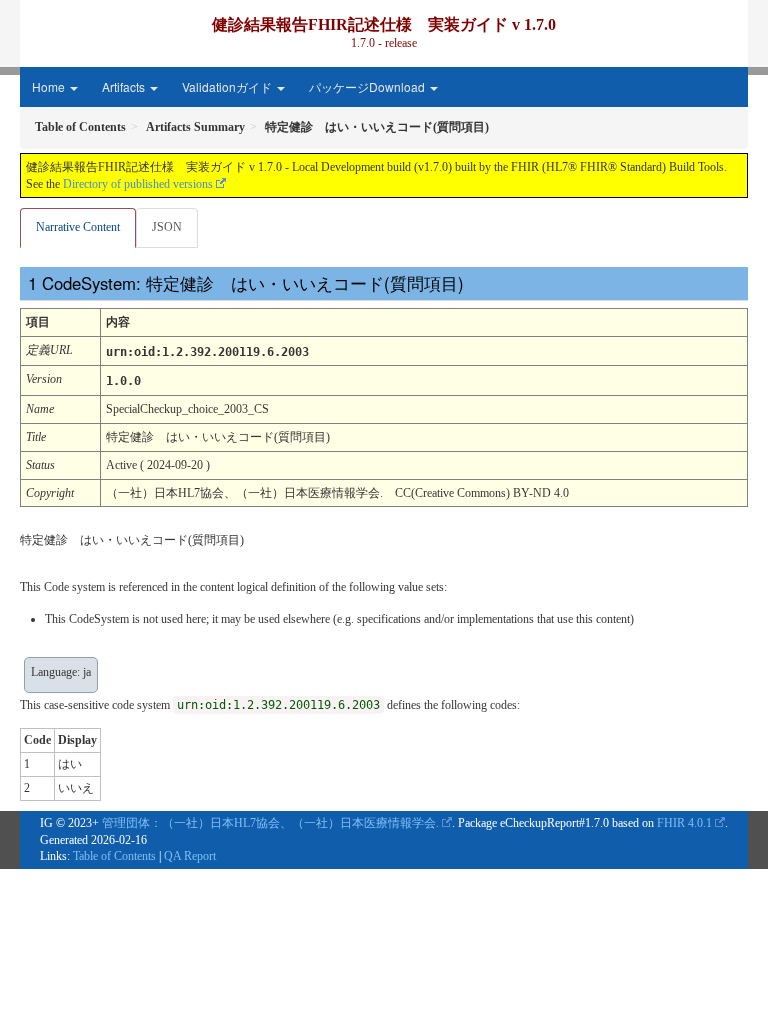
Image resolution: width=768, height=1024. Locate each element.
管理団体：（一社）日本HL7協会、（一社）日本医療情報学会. (270, 823)
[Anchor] (477, 282)
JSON (167, 227)
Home (50, 86)
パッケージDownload (368, 86)
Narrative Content (78, 227)
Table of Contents (114, 856)
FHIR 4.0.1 (684, 823)
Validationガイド (228, 86)
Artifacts (125, 86)
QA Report (190, 856)
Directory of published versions (138, 184)
